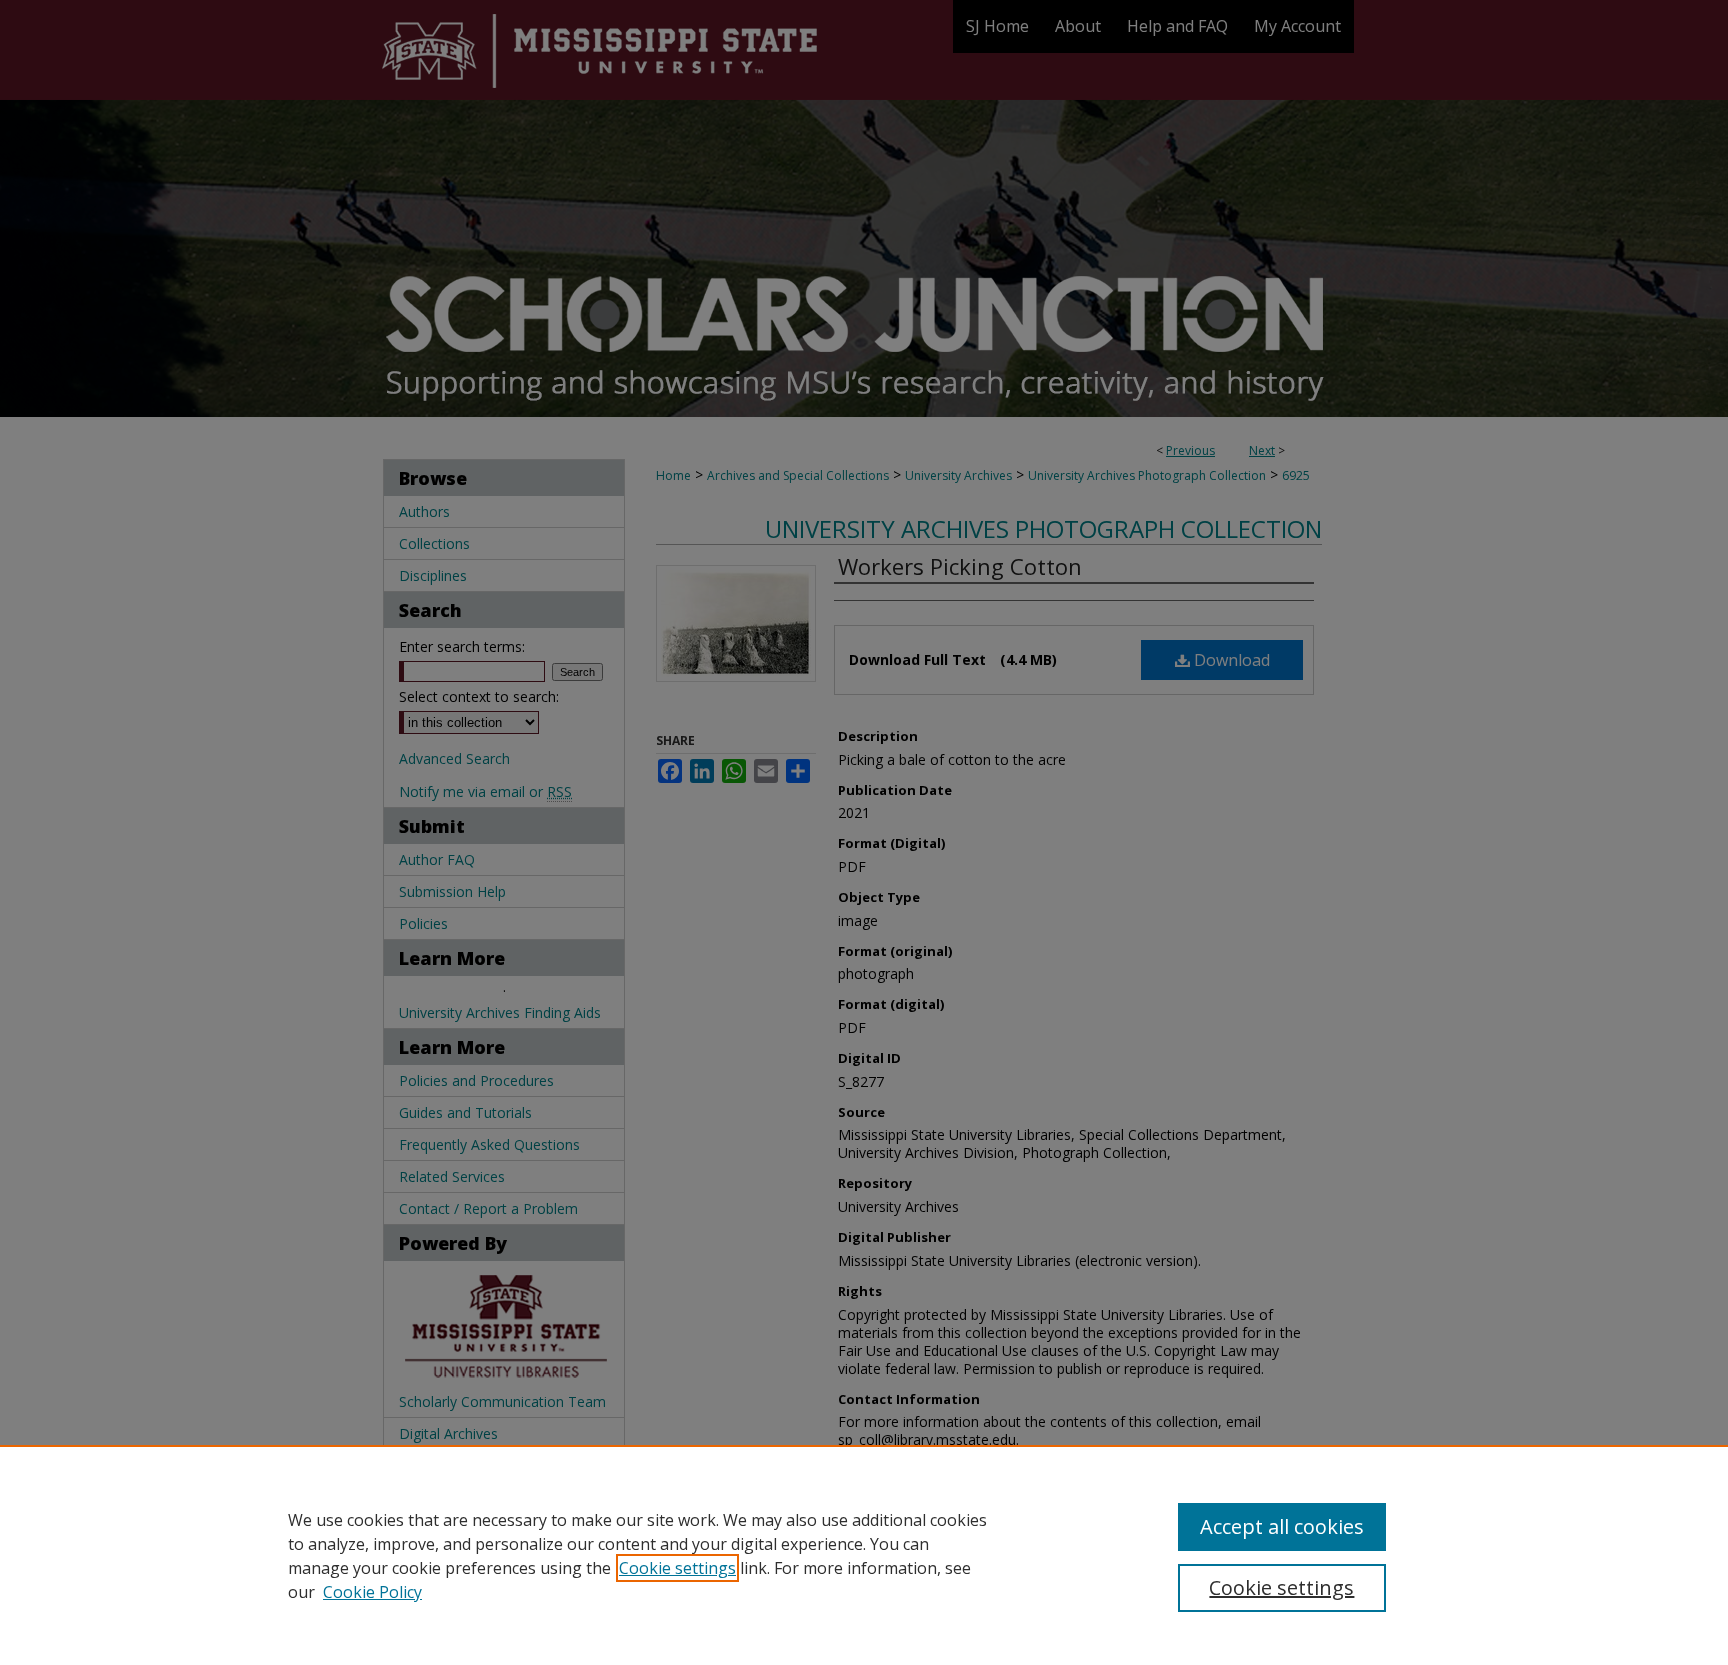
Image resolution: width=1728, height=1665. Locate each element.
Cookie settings (677, 1568)
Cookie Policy (372, 1592)
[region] (864, 1555)
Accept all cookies (1282, 1526)
